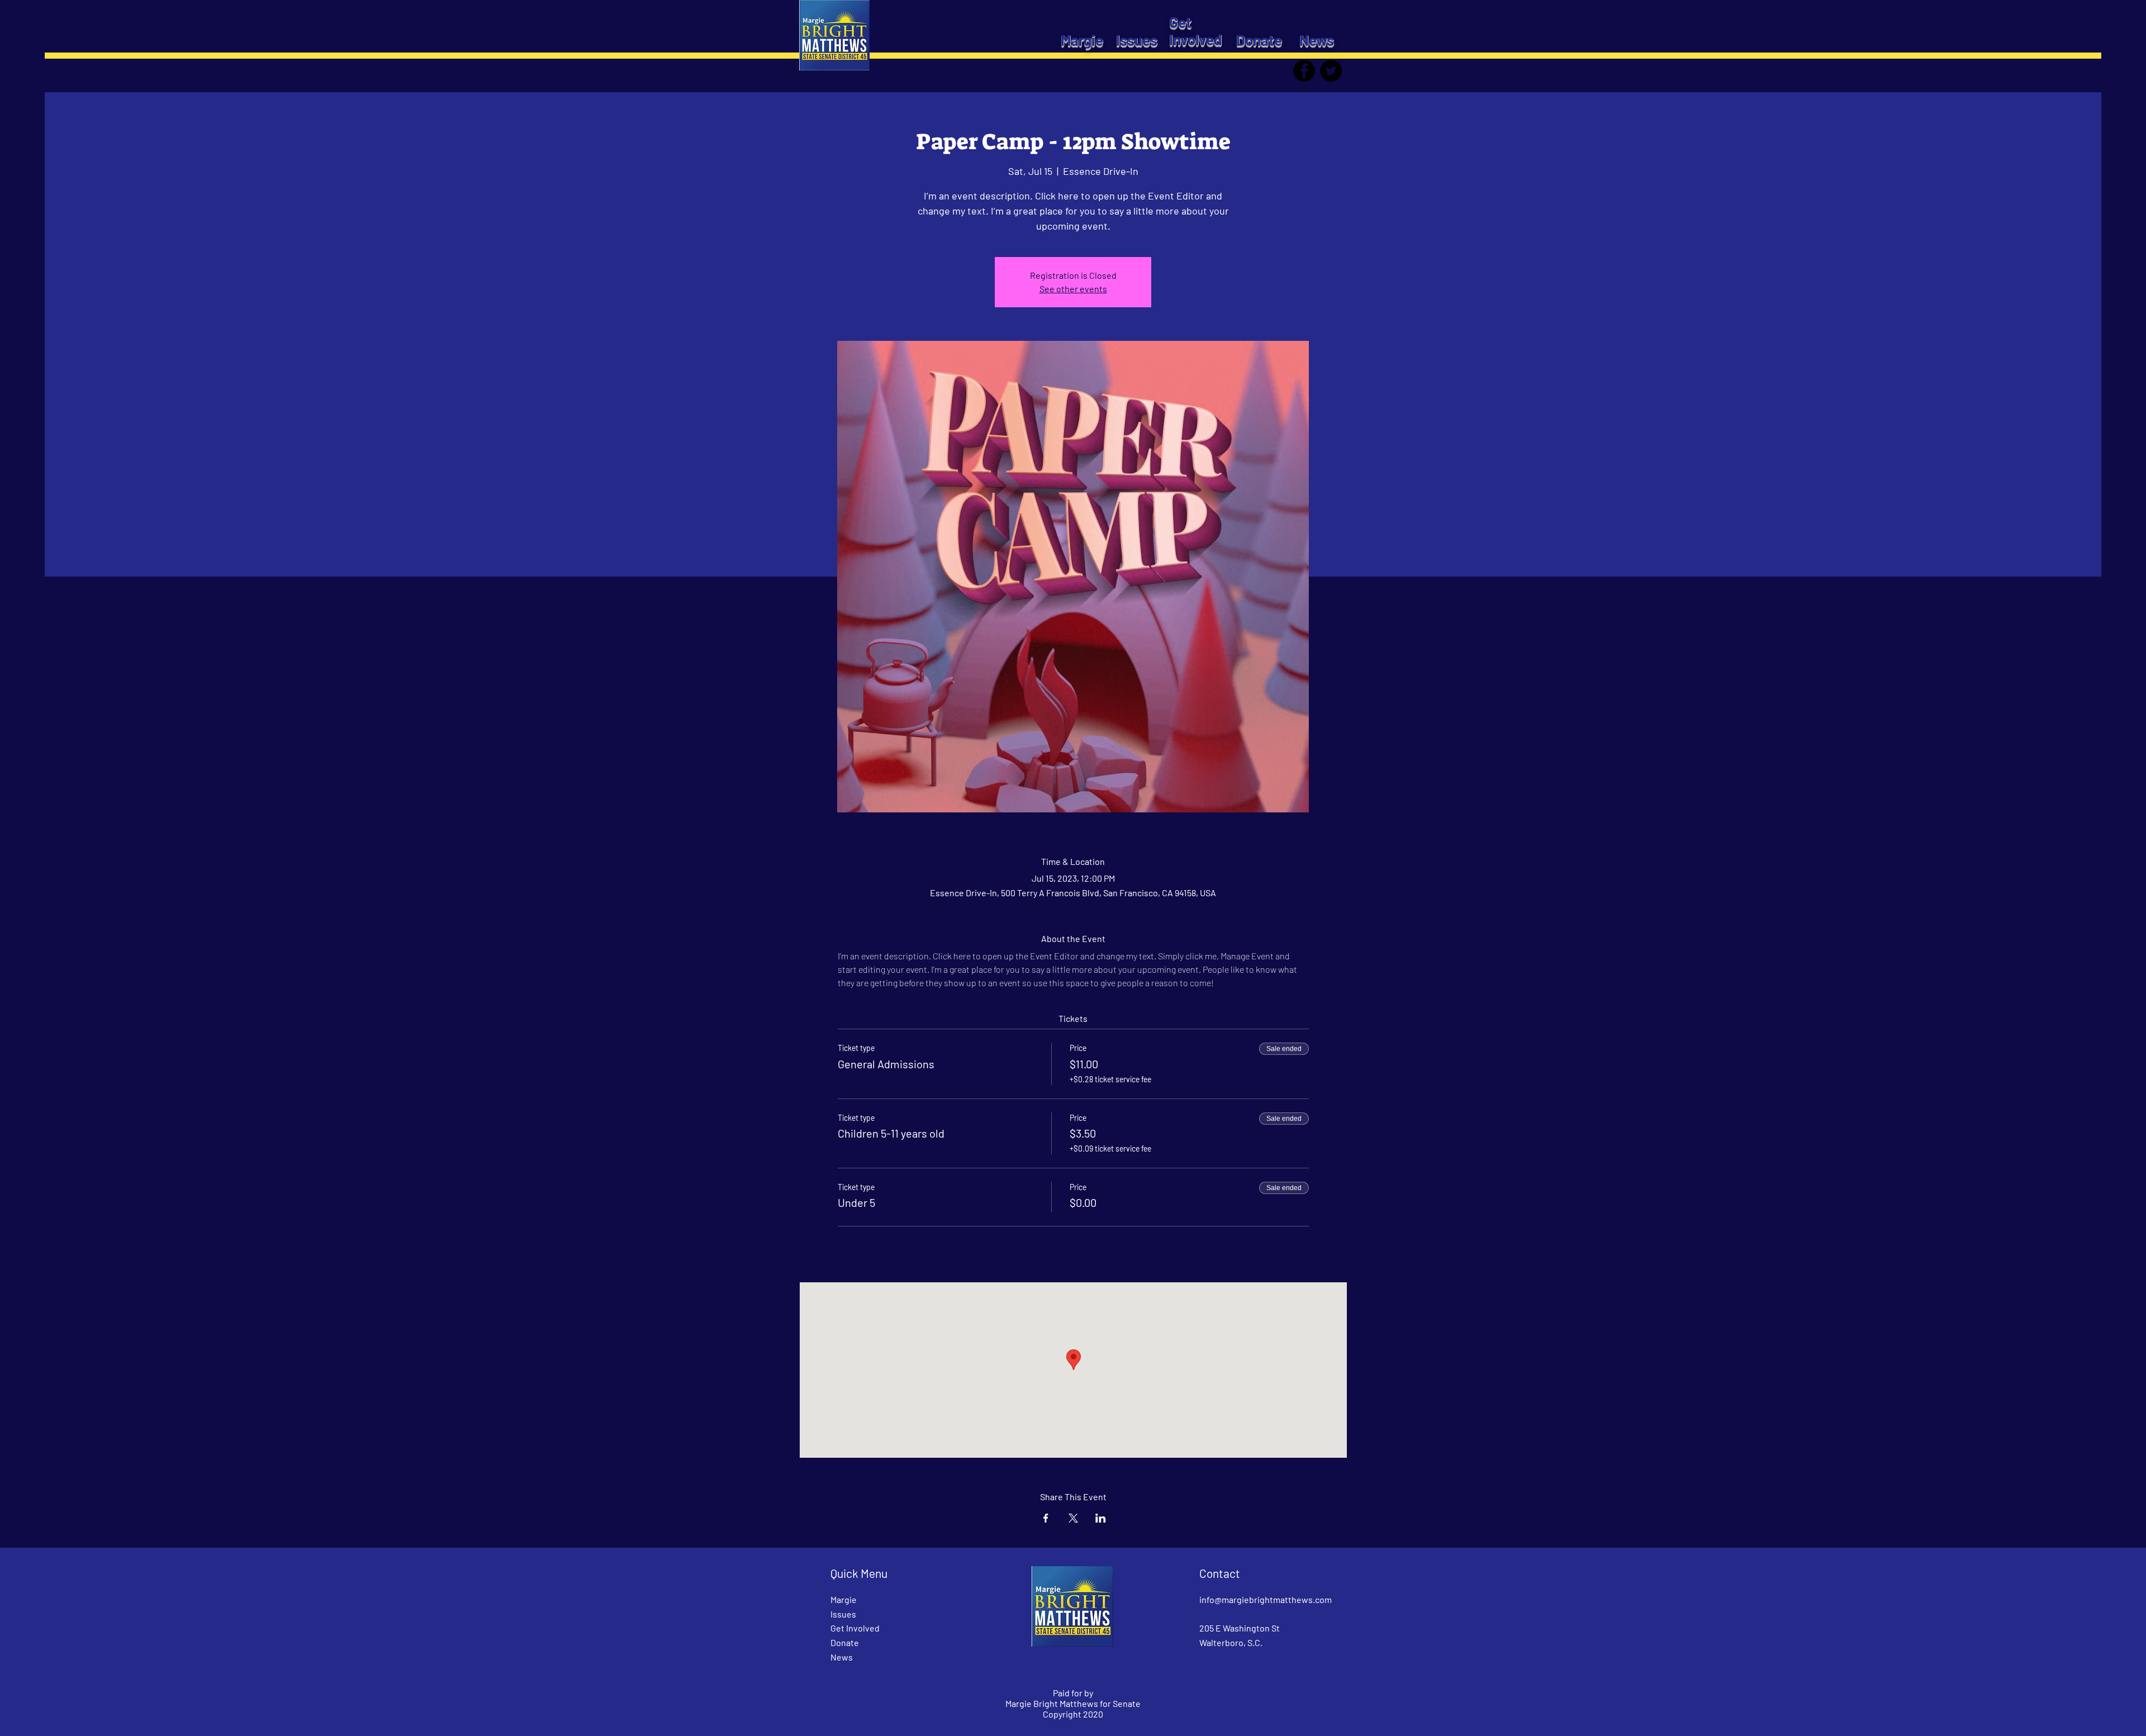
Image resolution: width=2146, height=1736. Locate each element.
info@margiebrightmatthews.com (1266, 1599)
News (842, 1657)
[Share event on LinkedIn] (1101, 1518)
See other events (1073, 289)
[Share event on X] (1073, 1518)
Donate (845, 1642)
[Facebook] (1304, 71)
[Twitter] (1331, 71)
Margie (844, 1599)
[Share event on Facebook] (1046, 1518)
